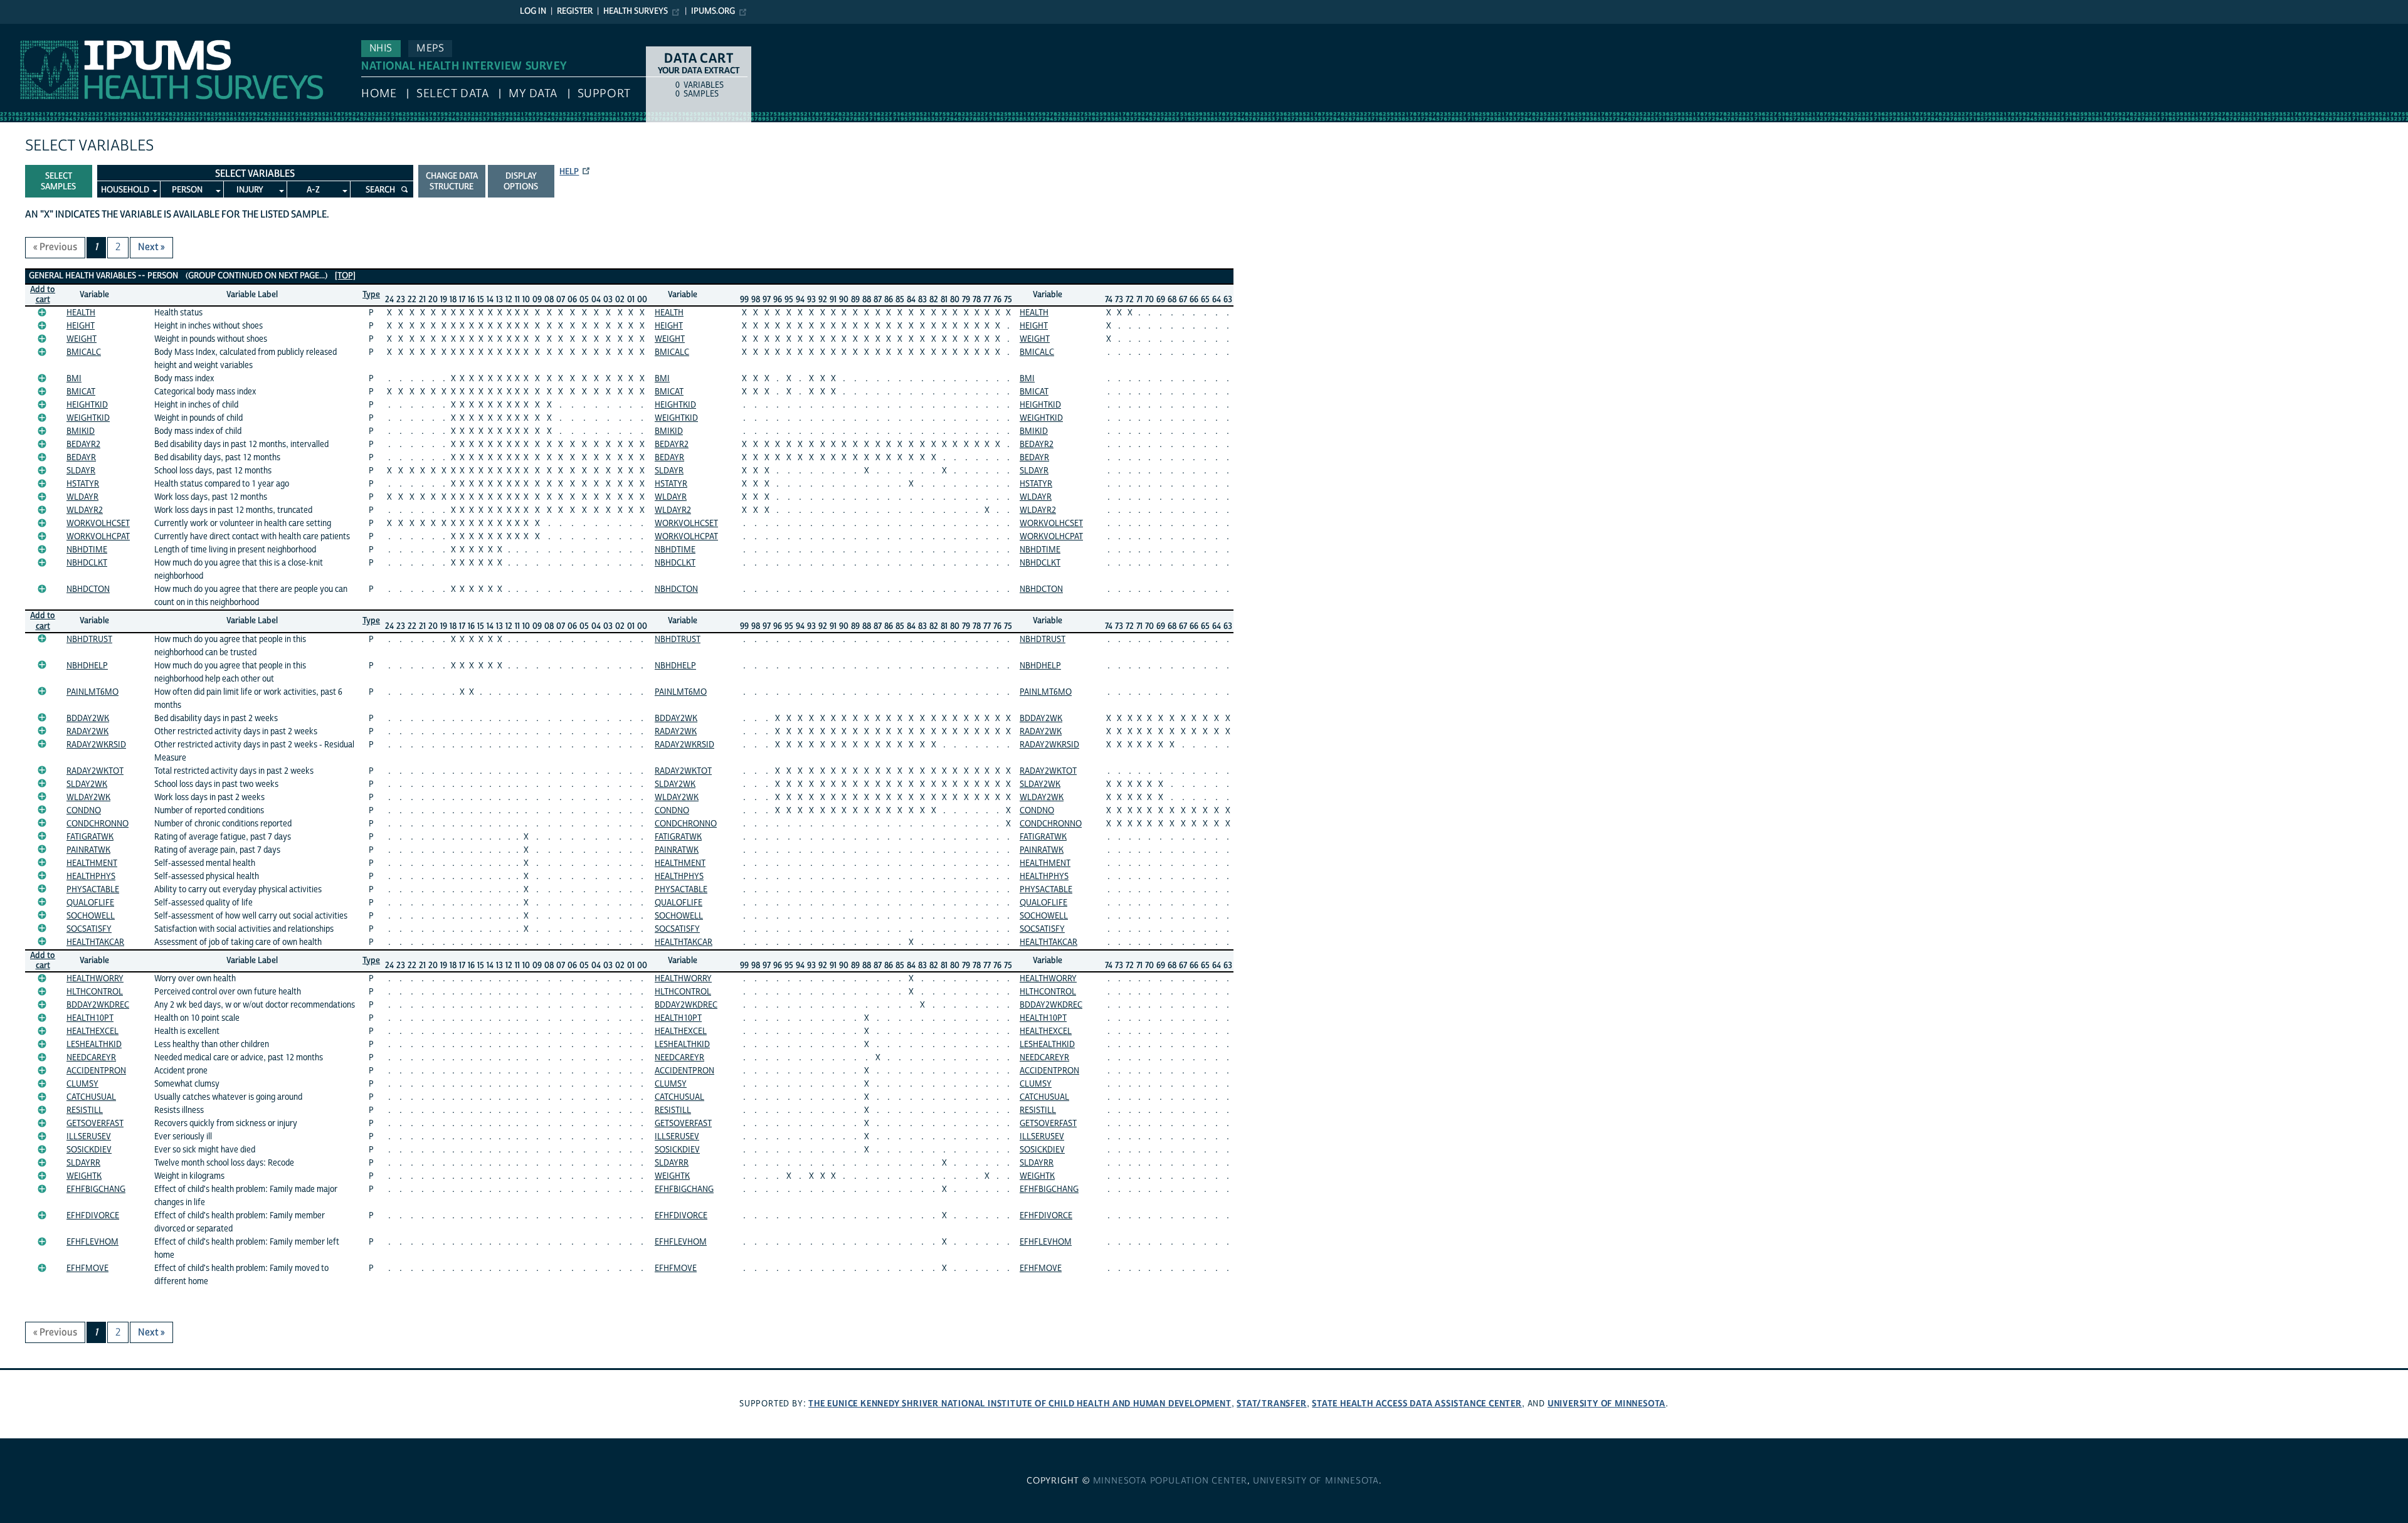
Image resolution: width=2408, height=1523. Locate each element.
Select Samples (58, 182)
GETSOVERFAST (95, 1124)
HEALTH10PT (90, 1018)
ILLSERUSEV (89, 1137)
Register (575, 11)
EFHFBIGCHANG (96, 1189)
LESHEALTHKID (94, 1045)
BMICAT (81, 392)
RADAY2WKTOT (95, 771)
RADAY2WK (87, 732)
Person (187, 190)
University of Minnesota (1607, 1404)
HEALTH (81, 313)
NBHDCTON (88, 589)
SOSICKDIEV (89, 1150)
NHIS (381, 48)
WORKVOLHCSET (98, 524)
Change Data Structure (452, 182)
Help (569, 172)
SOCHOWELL (91, 916)
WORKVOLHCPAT (98, 537)
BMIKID (81, 431)
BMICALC (84, 352)
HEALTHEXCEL (92, 1031)
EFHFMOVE (87, 1268)
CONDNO (84, 811)
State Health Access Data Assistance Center (1417, 1404)
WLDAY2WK (88, 798)
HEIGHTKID (87, 405)
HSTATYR (83, 484)
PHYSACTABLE (93, 890)
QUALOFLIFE (90, 903)
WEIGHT (82, 339)
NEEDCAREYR (91, 1058)
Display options (521, 182)
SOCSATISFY (89, 929)
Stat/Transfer (1271, 1404)
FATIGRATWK (90, 837)
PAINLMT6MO (92, 692)
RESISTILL (85, 1110)
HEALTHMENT (92, 863)
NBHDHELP (87, 666)
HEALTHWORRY (95, 979)
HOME (379, 94)
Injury (250, 190)
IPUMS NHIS (27, 30)
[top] (345, 276)
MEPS (430, 48)
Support (604, 94)
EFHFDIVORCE (93, 1216)
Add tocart (43, 295)
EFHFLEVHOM (92, 1242)
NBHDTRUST (89, 640)
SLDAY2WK (87, 784)
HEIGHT (81, 326)
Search (380, 190)
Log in (533, 11)
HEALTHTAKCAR (95, 942)
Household (125, 190)
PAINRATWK (88, 850)
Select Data (452, 94)
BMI (74, 379)
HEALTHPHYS (91, 877)
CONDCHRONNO (98, 824)
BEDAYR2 (83, 445)
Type (371, 295)
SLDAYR (81, 471)
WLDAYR (82, 497)
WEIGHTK (84, 1176)
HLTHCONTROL (95, 992)
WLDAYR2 (85, 510)
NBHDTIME (87, 550)
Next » (151, 247)
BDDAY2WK (88, 719)
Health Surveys (636, 11)
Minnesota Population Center (1170, 1481)
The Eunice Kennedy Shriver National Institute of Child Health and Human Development (1020, 1404)
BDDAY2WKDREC (98, 1005)
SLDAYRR (83, 1163)
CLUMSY (82, 1084)
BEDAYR (81, 458)
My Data (533, 94)
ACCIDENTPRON (96, 1071)
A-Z (313, 190)
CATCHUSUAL (91, 1097)
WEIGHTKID (88, 418)
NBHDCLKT (87, 563)
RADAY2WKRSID (96, 745)
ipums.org (713, 11)
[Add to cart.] (42, 312)
